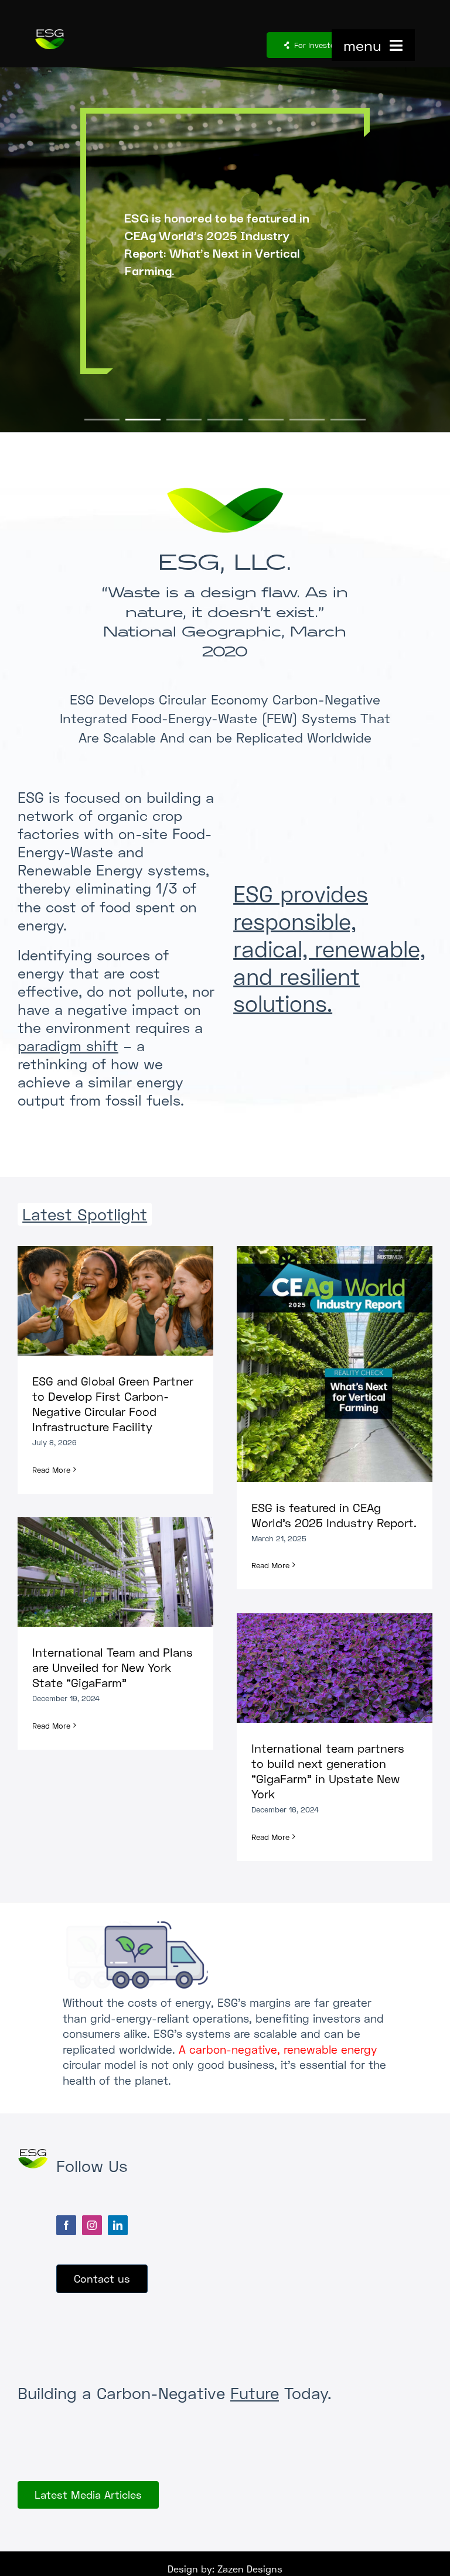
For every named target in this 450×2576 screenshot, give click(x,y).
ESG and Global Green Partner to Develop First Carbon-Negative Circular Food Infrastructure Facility (105, 1301)
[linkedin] (118, 2225)
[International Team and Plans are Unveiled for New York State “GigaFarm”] (115, 1572)
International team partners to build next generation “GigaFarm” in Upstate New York (324, 1668)
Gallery (126, 1301)
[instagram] (92, 2225)
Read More (51, 1470)
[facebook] (66, 2225)
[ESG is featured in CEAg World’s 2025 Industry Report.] (335, 1364)
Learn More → (225, 322)
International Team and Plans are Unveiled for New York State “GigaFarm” (105, 1572)
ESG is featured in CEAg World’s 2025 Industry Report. (324, 1364)
